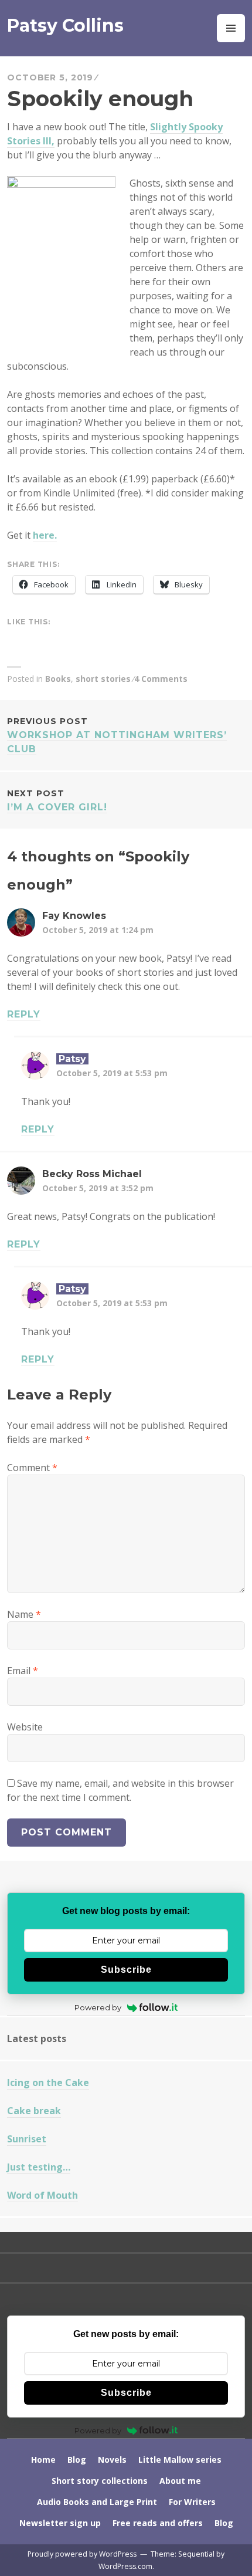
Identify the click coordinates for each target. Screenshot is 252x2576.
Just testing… (39, 2167)
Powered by (98, 2007)
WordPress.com (125, 2566)
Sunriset (27, 2139)
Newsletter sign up (60, 2523)
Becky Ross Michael (92, 1174)
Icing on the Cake (48, 2083)
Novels (112, 2460)
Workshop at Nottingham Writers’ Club (117, 735)
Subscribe (126, 1970)
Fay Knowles (74, 916)
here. (45, 535)
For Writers (192, 2502)
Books (58, 679)
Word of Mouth (42, 2195)
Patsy (72, 1059)
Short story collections (100, 2481)
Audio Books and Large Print (97, 2502)
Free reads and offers (158, 2523)
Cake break (34, 2111)
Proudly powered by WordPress (82, 2554)
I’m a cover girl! (57, 800)
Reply (24, 1014)
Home (43, 2460)
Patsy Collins (65, 26)
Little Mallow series (180, 2460)
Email (23, 1671)
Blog (77, 2460)
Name (24, 1614)
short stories (103, 679)
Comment (32, 1468)
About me (180, 2481)
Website (25, 1727)
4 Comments (161, 679)
